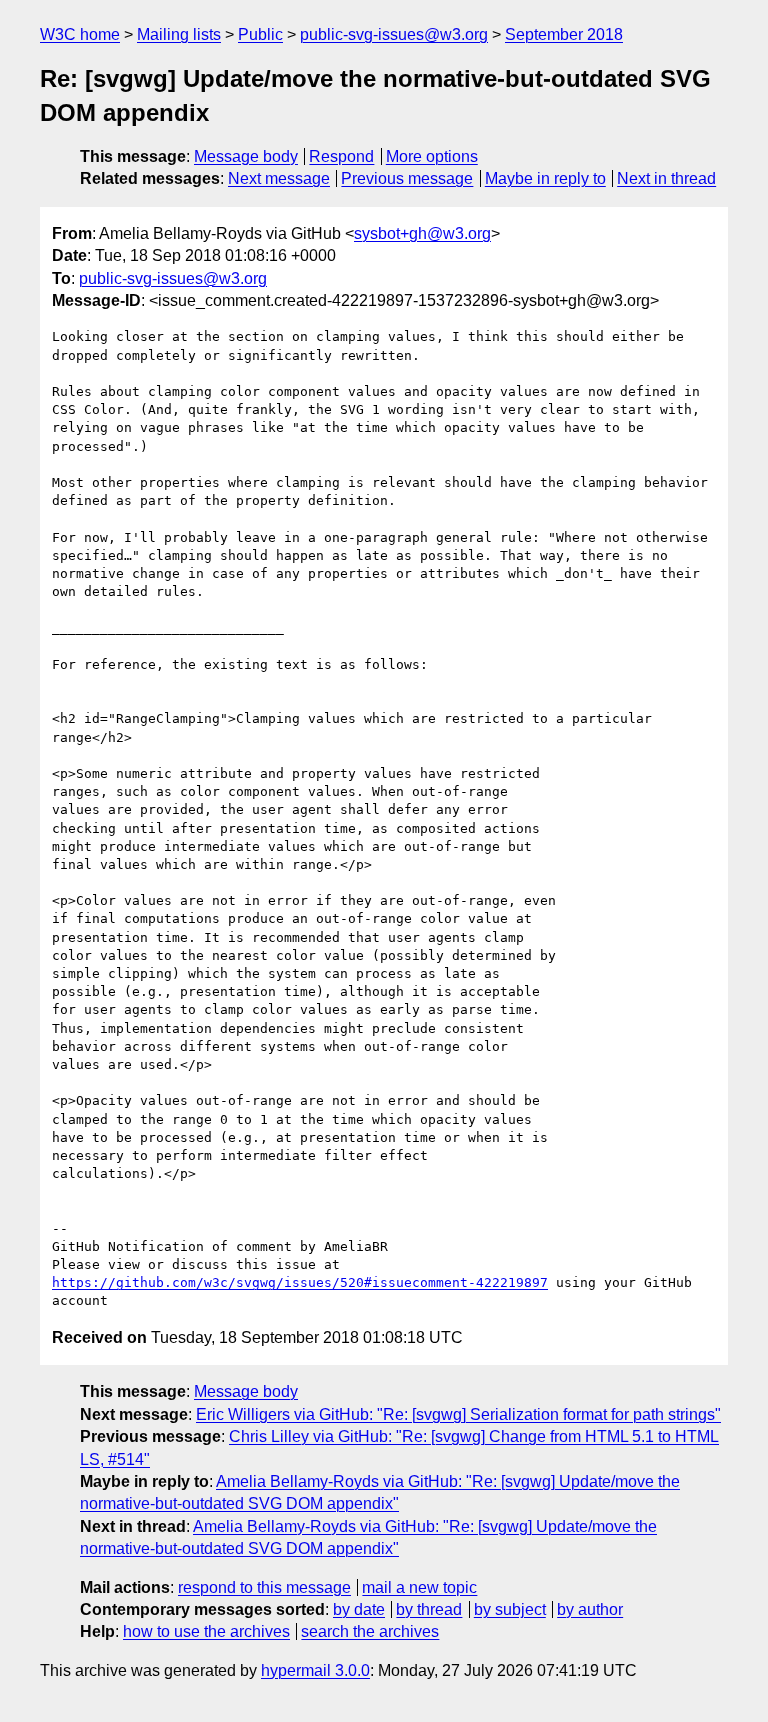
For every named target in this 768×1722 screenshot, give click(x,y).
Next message (279, 178)
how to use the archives (206, 1631)
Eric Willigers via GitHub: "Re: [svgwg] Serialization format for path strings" (458, 1414)
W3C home (80, 34)
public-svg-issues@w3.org (394, 34)
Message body (246, 156)
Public (260, 34)
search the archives (370, 1631)
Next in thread (666, 178)
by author (590, 1609)
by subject (510, 1609)
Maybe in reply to (545, 178)
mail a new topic (419, 1587)
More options (432, 156)
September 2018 (564, 34)
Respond (341, 156)
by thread (429, 1609)
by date (359, 1609)
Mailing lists (179, 34)
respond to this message (264, 1587)
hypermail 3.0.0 (315, 1670)
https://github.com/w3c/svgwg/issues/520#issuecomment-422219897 (300, 1282)
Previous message (407, 178)
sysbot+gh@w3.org (422, 233)
